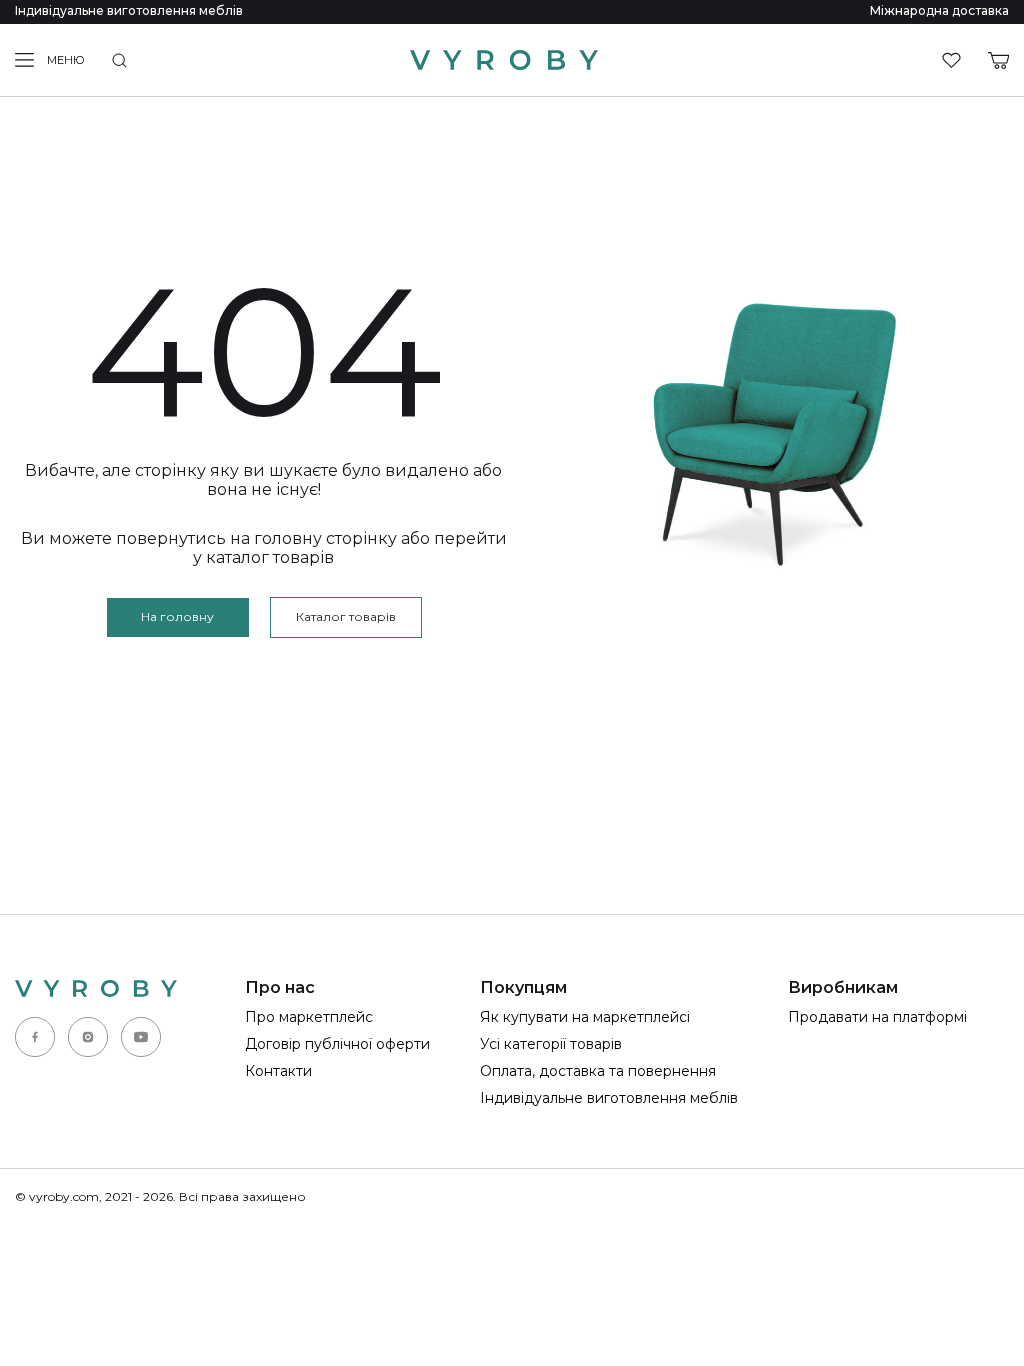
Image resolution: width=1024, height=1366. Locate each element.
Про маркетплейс (309, 1017)
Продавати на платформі (877, 1017)
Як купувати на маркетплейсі (585, 1017)
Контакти (278, 1071)
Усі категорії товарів (551, 1044)
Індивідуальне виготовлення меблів (129, 10)
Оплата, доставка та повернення (598, 1071)
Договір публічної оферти (337, 1044)
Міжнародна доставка (939, 10)
